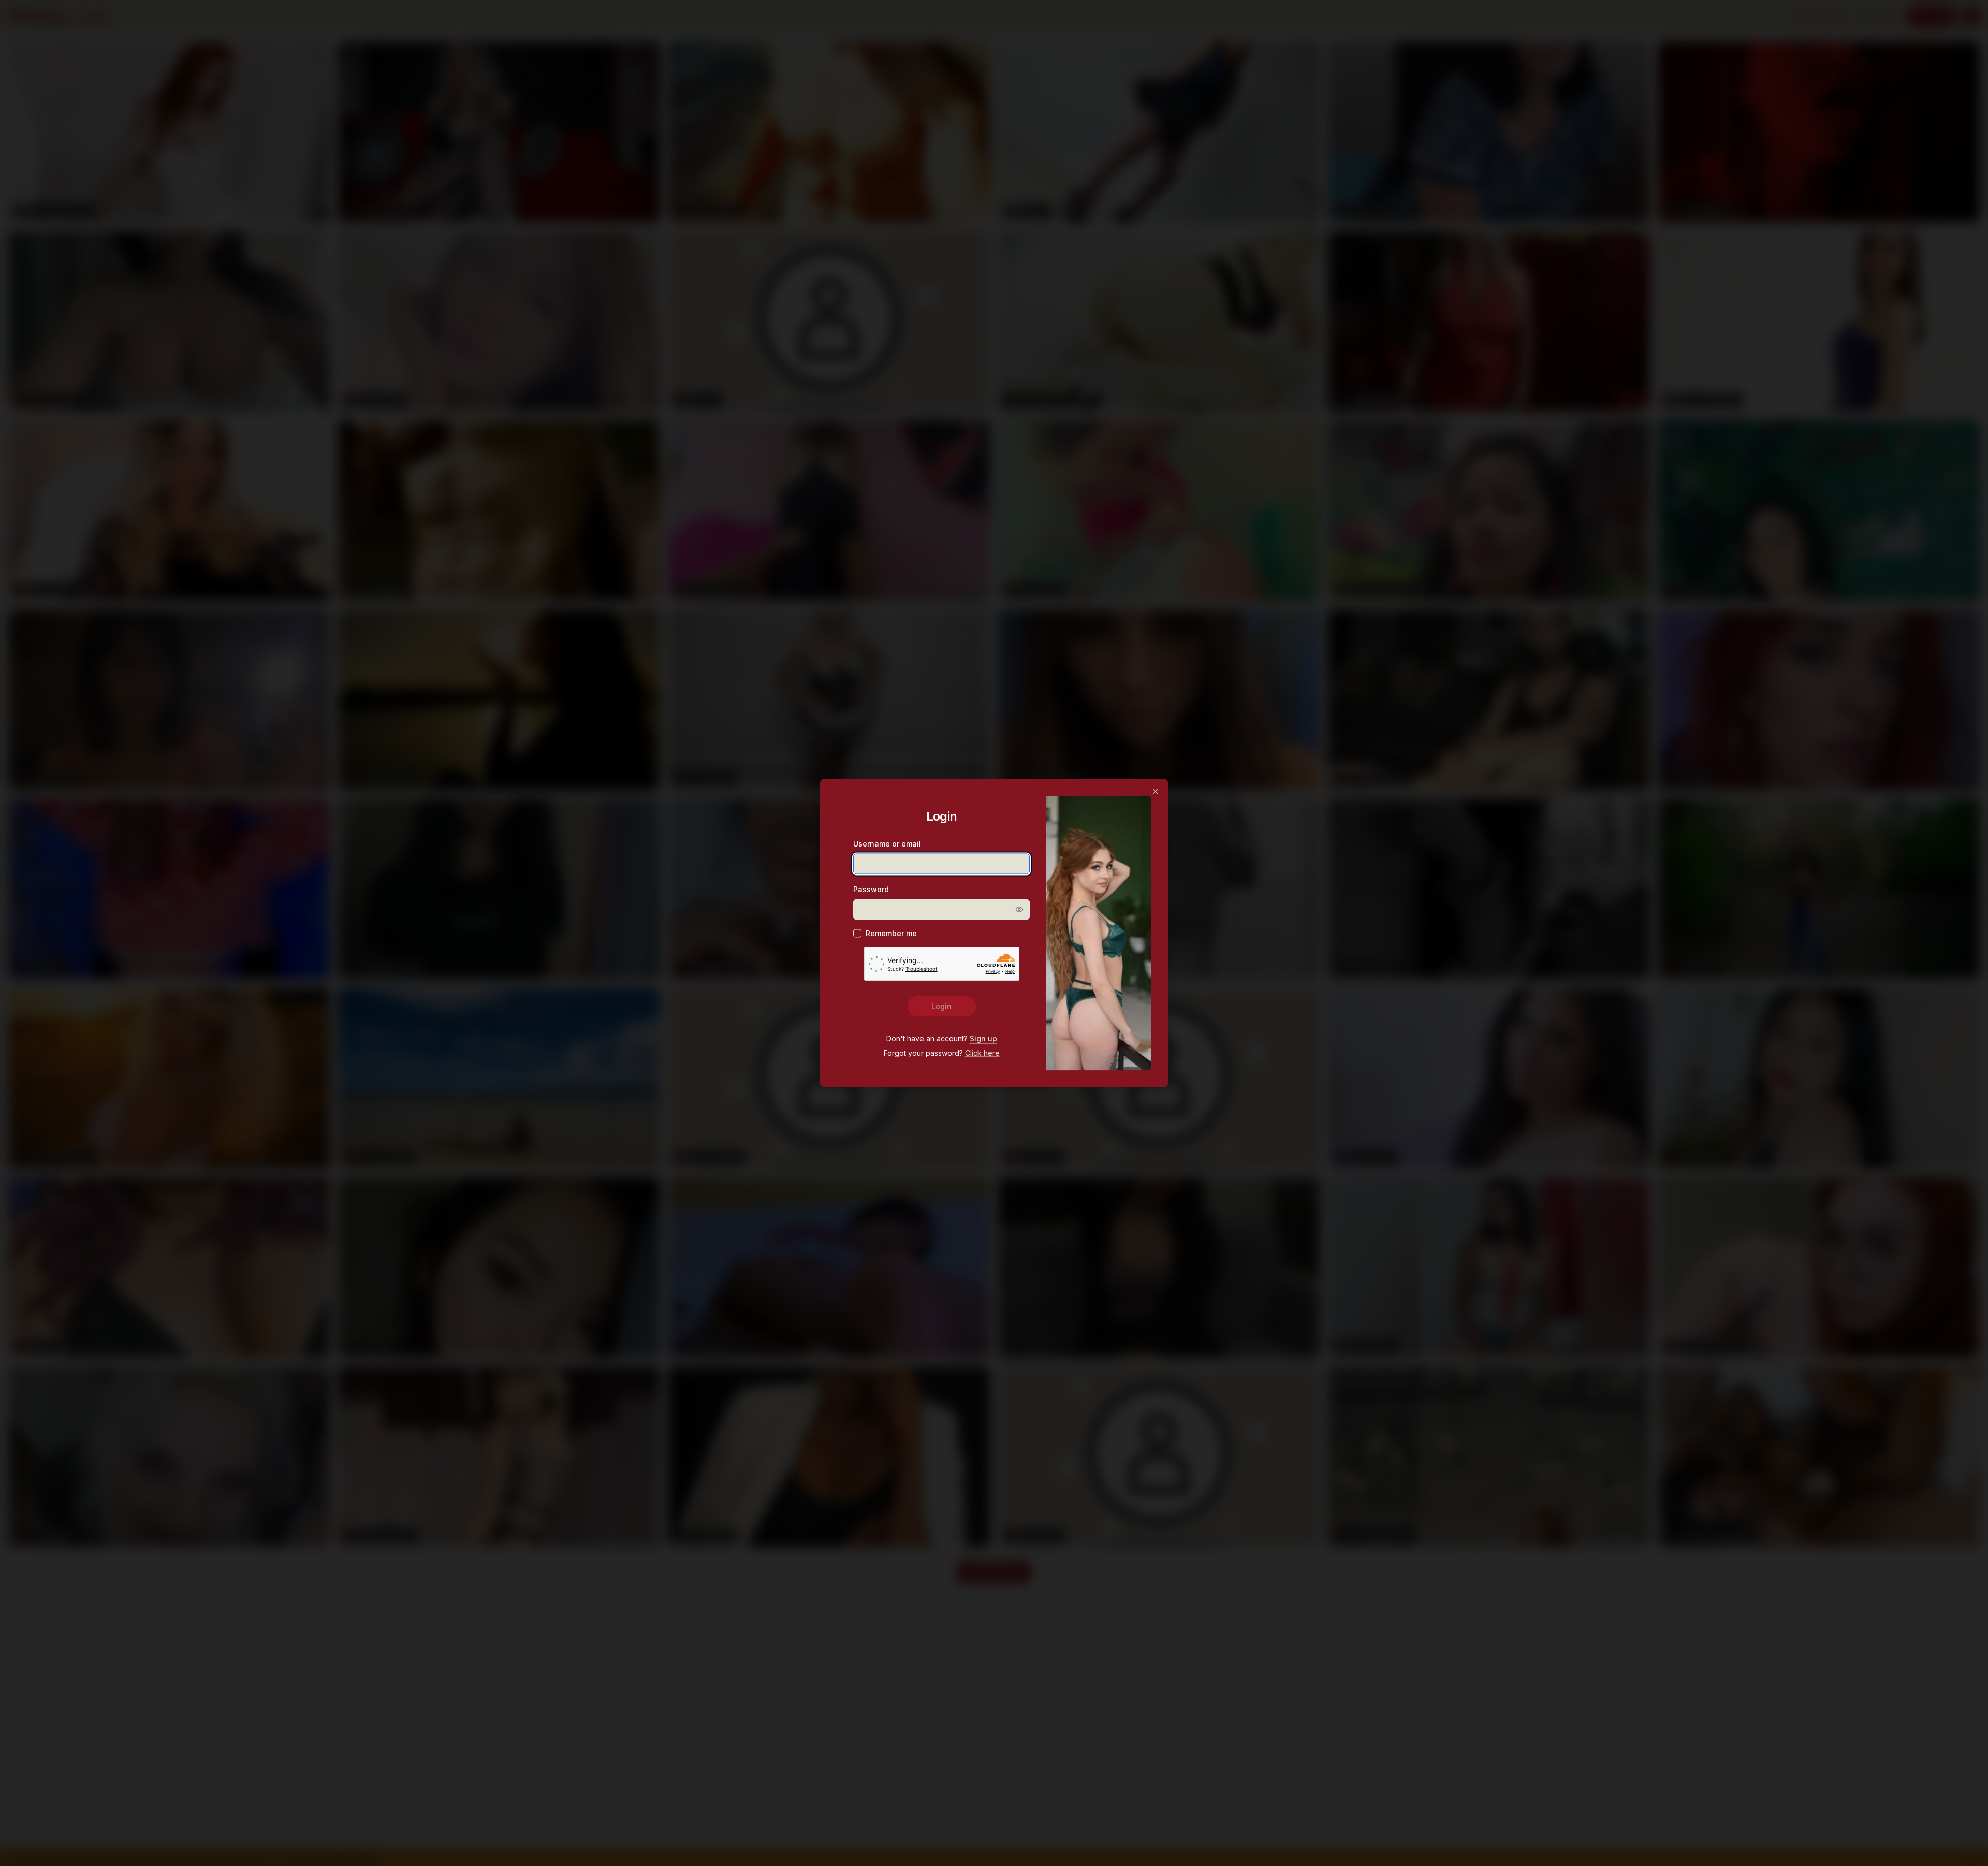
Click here (982, 1053)
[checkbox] (857, 934)
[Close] (1156, 792)
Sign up (983, 1039)
